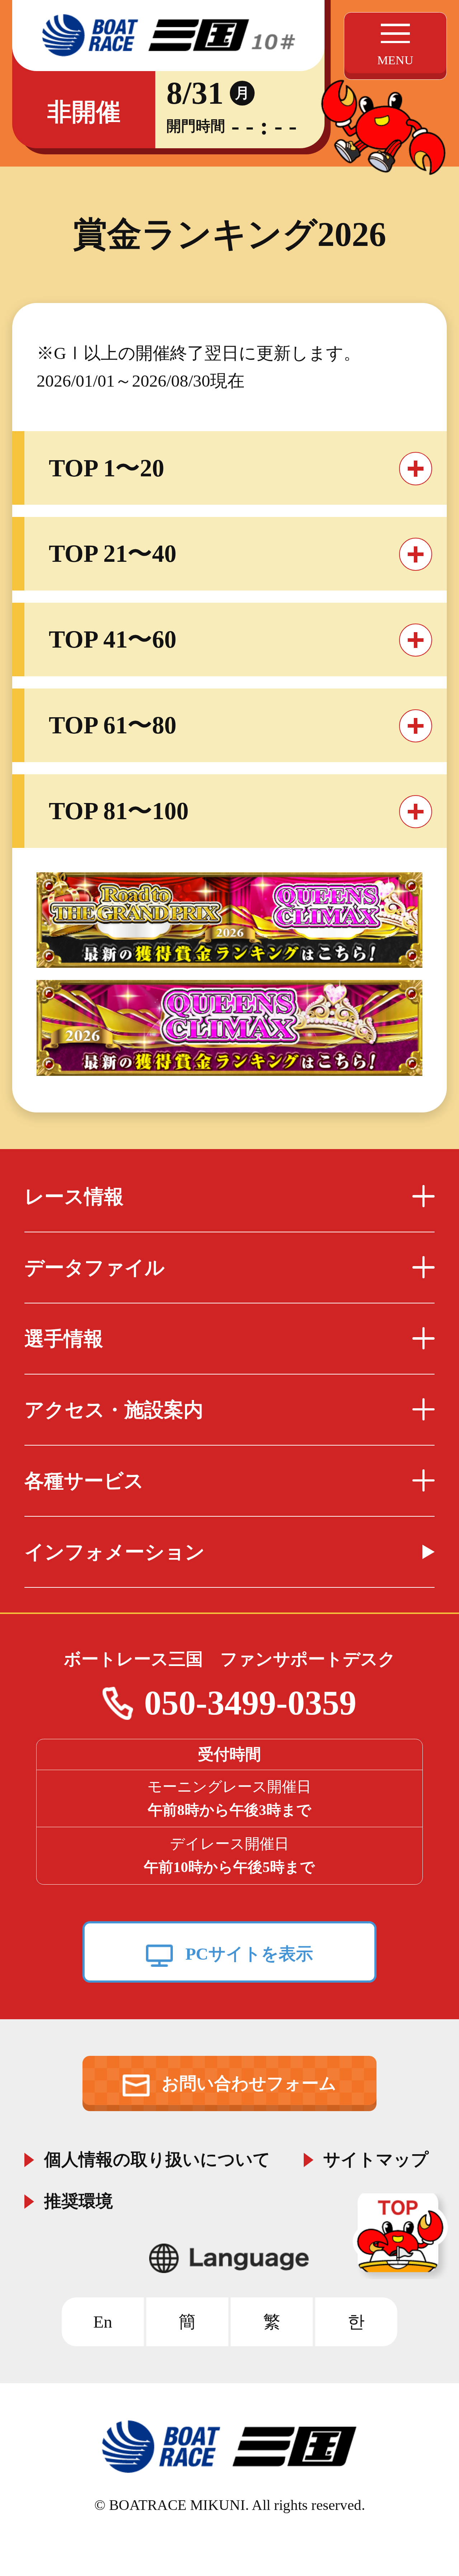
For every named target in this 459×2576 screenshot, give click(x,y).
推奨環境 (79, 2199)
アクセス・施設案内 (114, 1410)
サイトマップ (376, 2157)
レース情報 (74, 1197)
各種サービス (84, 1481)
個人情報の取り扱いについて (157, 2157)
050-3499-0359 (250, 1703)
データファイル (94, 1268)
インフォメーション (115, 1552)
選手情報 (64, 1339)
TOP (403, 2236)
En (103, 2322)
